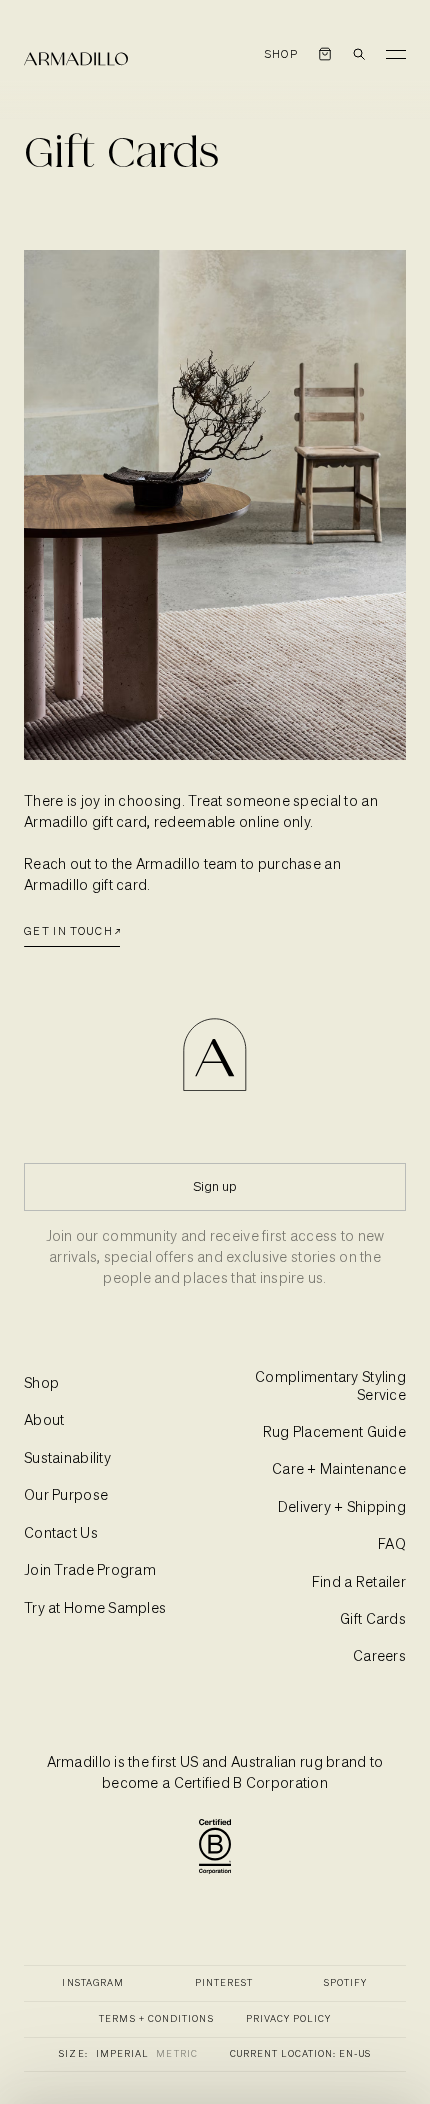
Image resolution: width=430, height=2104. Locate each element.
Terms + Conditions (156, 2019)
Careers (379, 1657)
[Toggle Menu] (396, 54)
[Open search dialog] (359, 54)
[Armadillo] (76, 59)
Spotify (346, 1983)
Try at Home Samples (95, 1609)
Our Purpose (66, 1496)
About (44, 1421)
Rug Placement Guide (334, 1433)
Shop (281, 54)
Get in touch (68, 931)
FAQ (392, 1545)
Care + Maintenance (339, 1470)
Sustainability (67, 1459)
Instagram (93, 1983)
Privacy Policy (288, 2019)
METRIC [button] (176, 2054)
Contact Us (61, 1534)
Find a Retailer (359, 1583)
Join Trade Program (90, 1571)
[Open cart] (325, 54)
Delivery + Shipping (342, 1508)
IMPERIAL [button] (122, 2054)
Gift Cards (373, 1620)
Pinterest (224, 1983)
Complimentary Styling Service (330, 1387)
